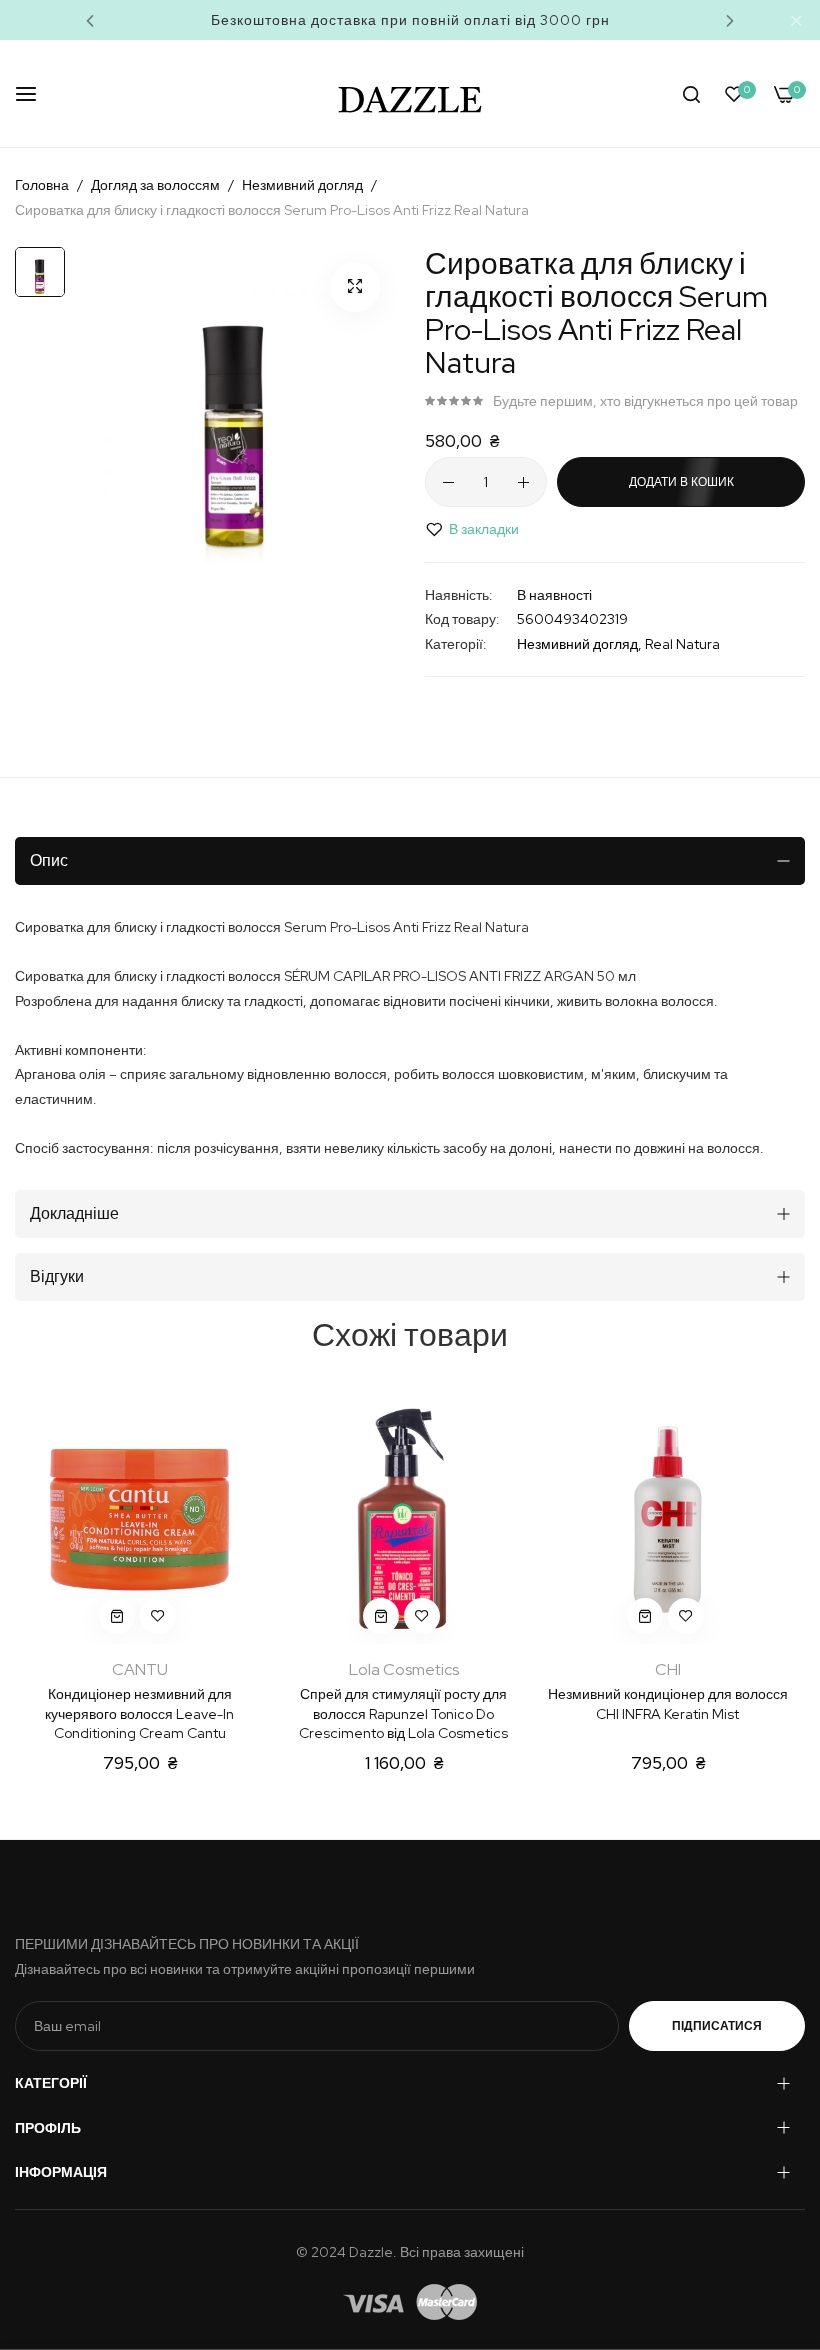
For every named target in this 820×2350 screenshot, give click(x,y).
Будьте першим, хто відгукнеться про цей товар (645, 401)
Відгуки (57, 1276)
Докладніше (74, 1213)
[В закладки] (158, 1616)
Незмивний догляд (302, 185)
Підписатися (717, 2026)
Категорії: (456, 644)
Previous (90, 20)
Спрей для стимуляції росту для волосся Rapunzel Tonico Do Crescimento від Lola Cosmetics (403, 1713)
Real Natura (682, 644)
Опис (49, 860)
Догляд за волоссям (155, 185)
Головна (42, 185)
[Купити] (117, 1616)
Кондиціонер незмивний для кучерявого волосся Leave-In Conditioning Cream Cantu (139, 1713)
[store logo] (409, 93)
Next (730, 20)
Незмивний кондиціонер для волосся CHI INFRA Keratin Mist (668, 1704)
